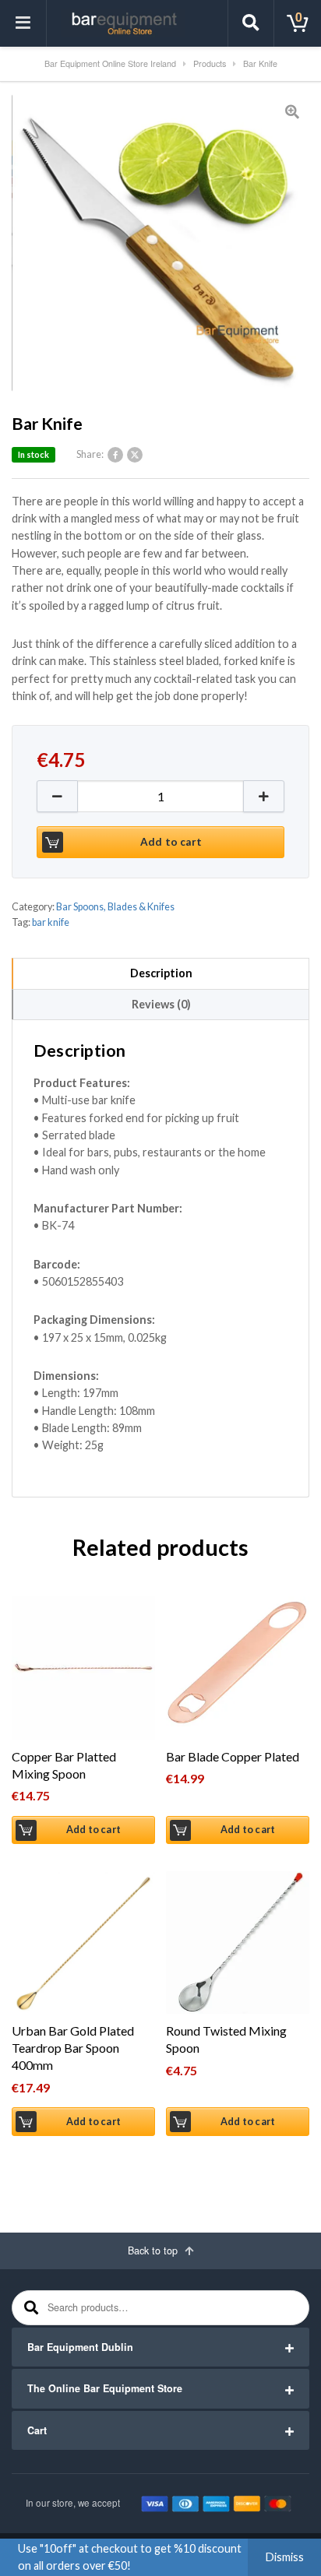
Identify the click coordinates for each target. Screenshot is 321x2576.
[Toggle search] (251, 23)
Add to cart (171, 842)
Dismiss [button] (285, 2557)
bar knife (51, 922)
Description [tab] (161, 973)
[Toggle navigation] (23, 23)
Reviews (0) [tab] (161, 1004)
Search (29, 2308)
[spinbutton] (160, 796)
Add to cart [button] (93, 1830)
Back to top (154, 2250)
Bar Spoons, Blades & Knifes (115, 907)
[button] (264, 796)
